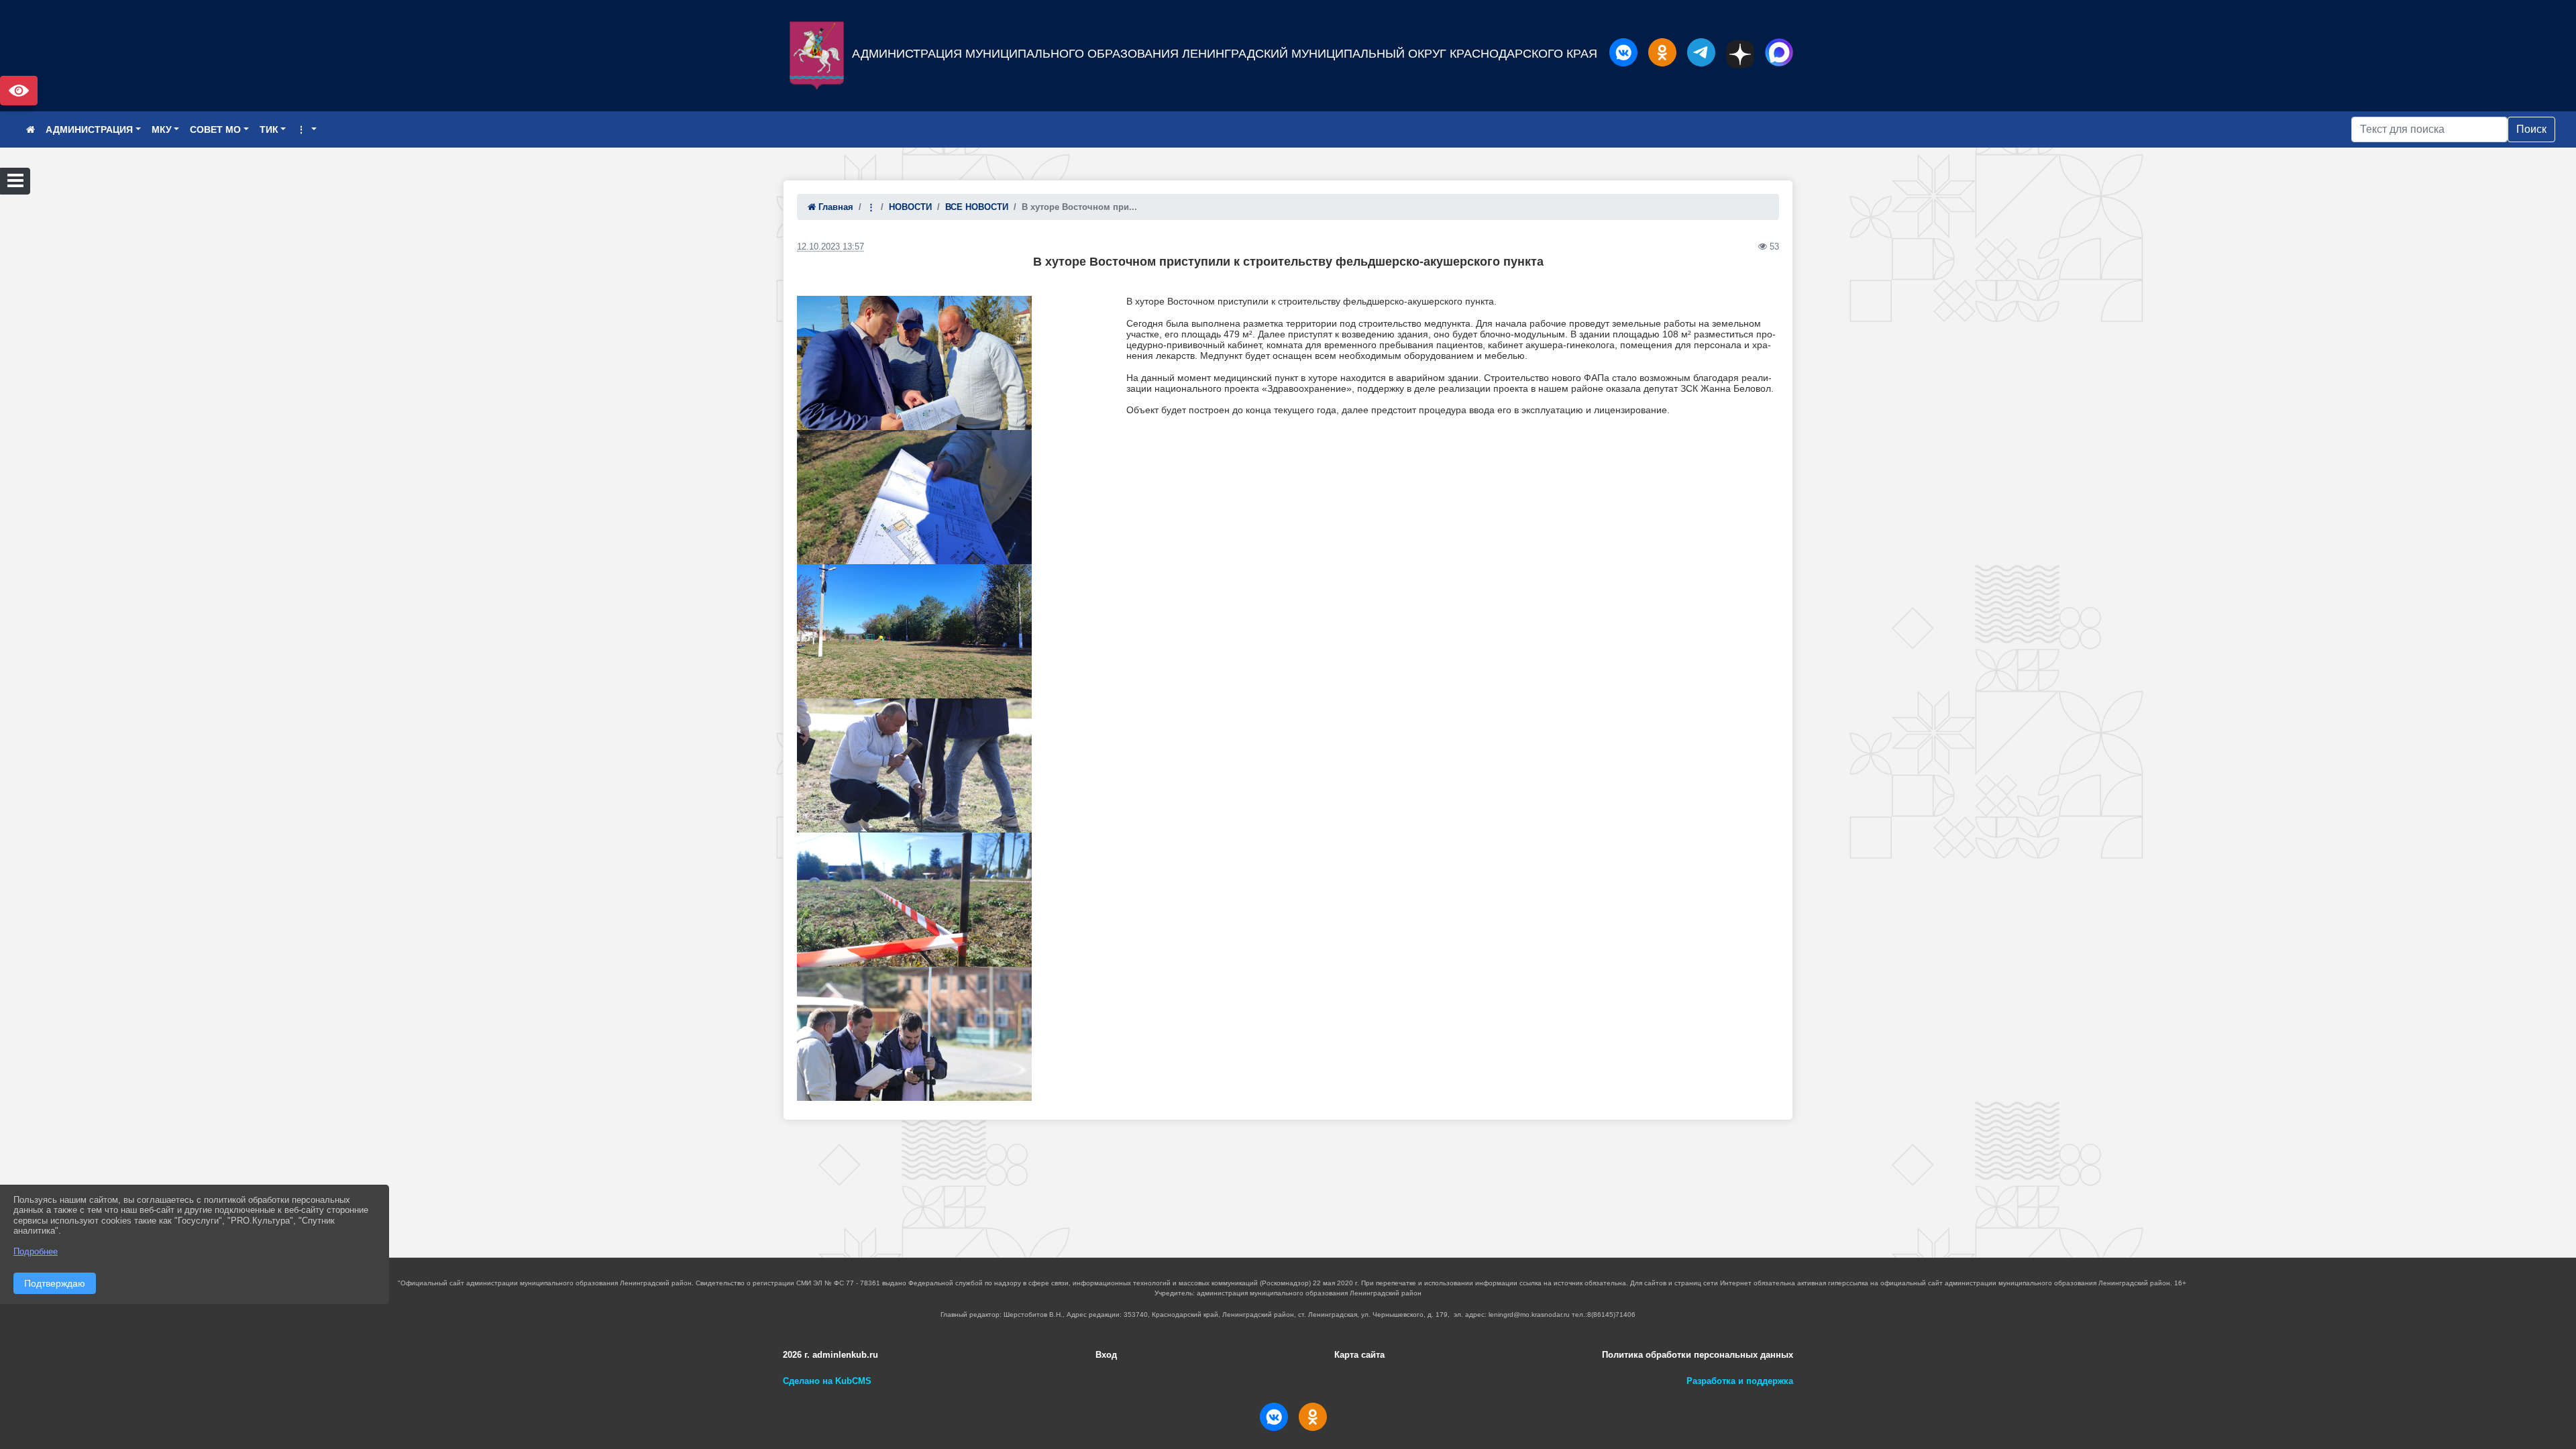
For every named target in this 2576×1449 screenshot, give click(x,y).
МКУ (162, 129)
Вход (1106, 1355)
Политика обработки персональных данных (1698, 1355)
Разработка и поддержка (1740, 1381)
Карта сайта (1359, 1355)
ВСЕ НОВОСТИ (977, 207)
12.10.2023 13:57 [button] (830, 247)
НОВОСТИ (910, 207)
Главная (835, 207)
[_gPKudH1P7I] (914, 363)
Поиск (2531, 129)
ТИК (269, 129)
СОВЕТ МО (215, 129)
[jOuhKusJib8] (914, 900)
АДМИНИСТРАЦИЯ (89, 129)
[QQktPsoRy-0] (914, 631)
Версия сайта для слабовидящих (19, 91)
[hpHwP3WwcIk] (914, 497)
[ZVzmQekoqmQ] (914, 1034)
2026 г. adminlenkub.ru (830, 1355)
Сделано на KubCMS (827, 1381)
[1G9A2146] (914, 765)
